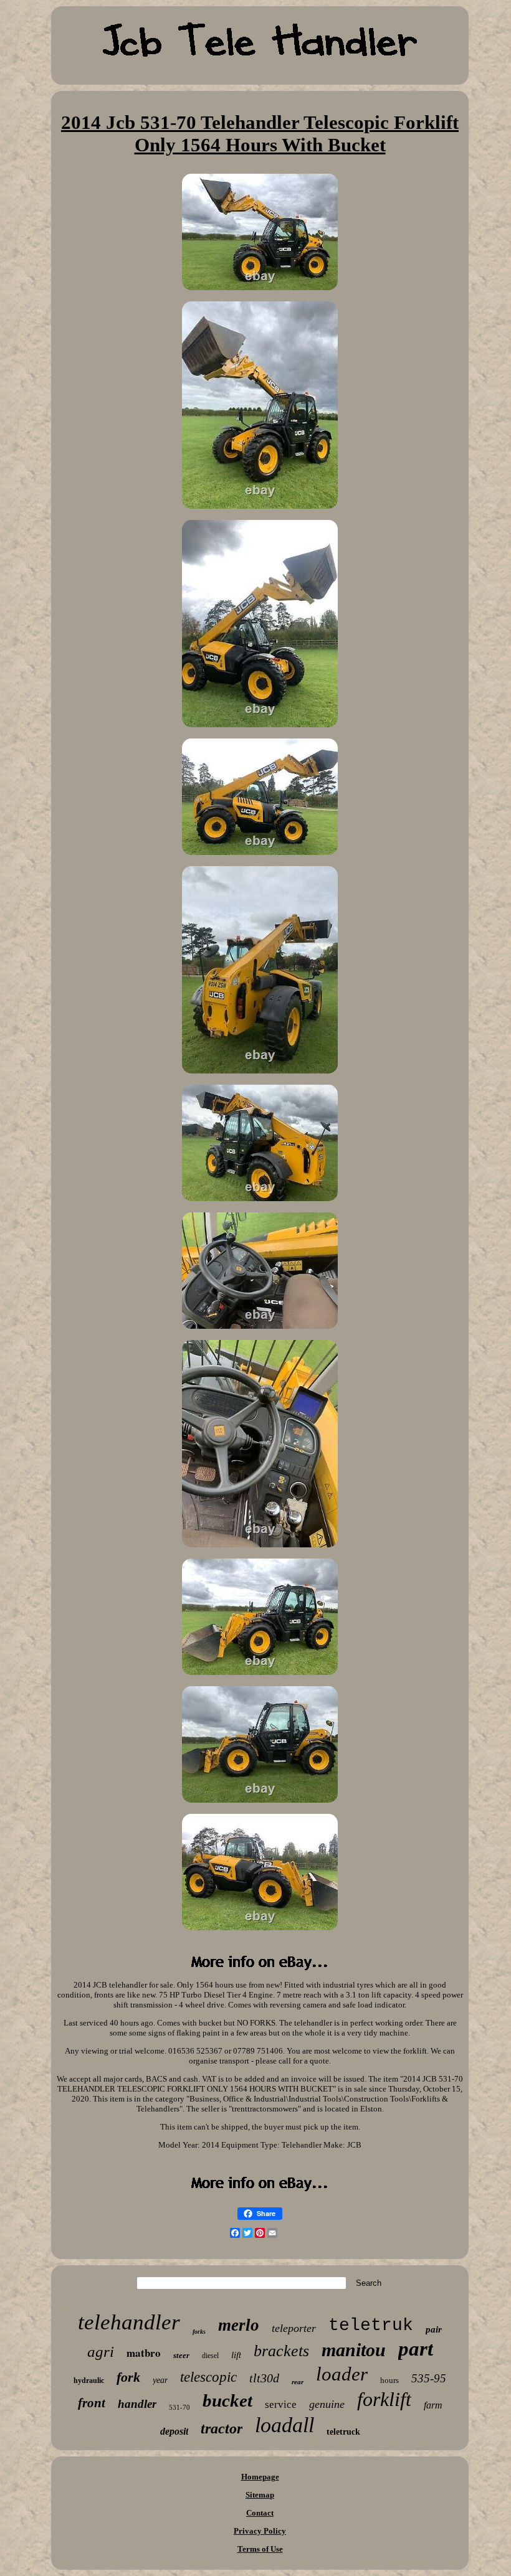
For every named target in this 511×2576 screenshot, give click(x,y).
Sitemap (260, 2495)
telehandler (129, 2322)
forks (199, 2332)
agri (101, 2352)
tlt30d (264, 2378)
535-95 (429, 2378)
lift (236, 2355)
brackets (281, 2351)
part (416, 2349)
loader (342, 2374)
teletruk (371, 2325)
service (281, 2404)
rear (298, 2382)
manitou (354, 2350)
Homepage (260, 2477)
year (160, 2380)
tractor (222, 2428)
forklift (384, 2399)
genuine (327, 2404)
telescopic (208, 2377)
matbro (144, 2353)
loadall (284, 2425)
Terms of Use (260, 2549)
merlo (239, 2325)
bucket (227, 2400)
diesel (210, 2356)
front (92, 2403)
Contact (260, 2513)
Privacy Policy (260, 2531)
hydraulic (89, 2380)
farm (433, 2405)
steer (181, 2355)
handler (137, 2404)
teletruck (343, 2432)
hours (389, 2380)
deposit (174, 2431)
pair (434, 2329)
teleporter (294, 2328)
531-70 (179, 2407)
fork (128, 2377)
